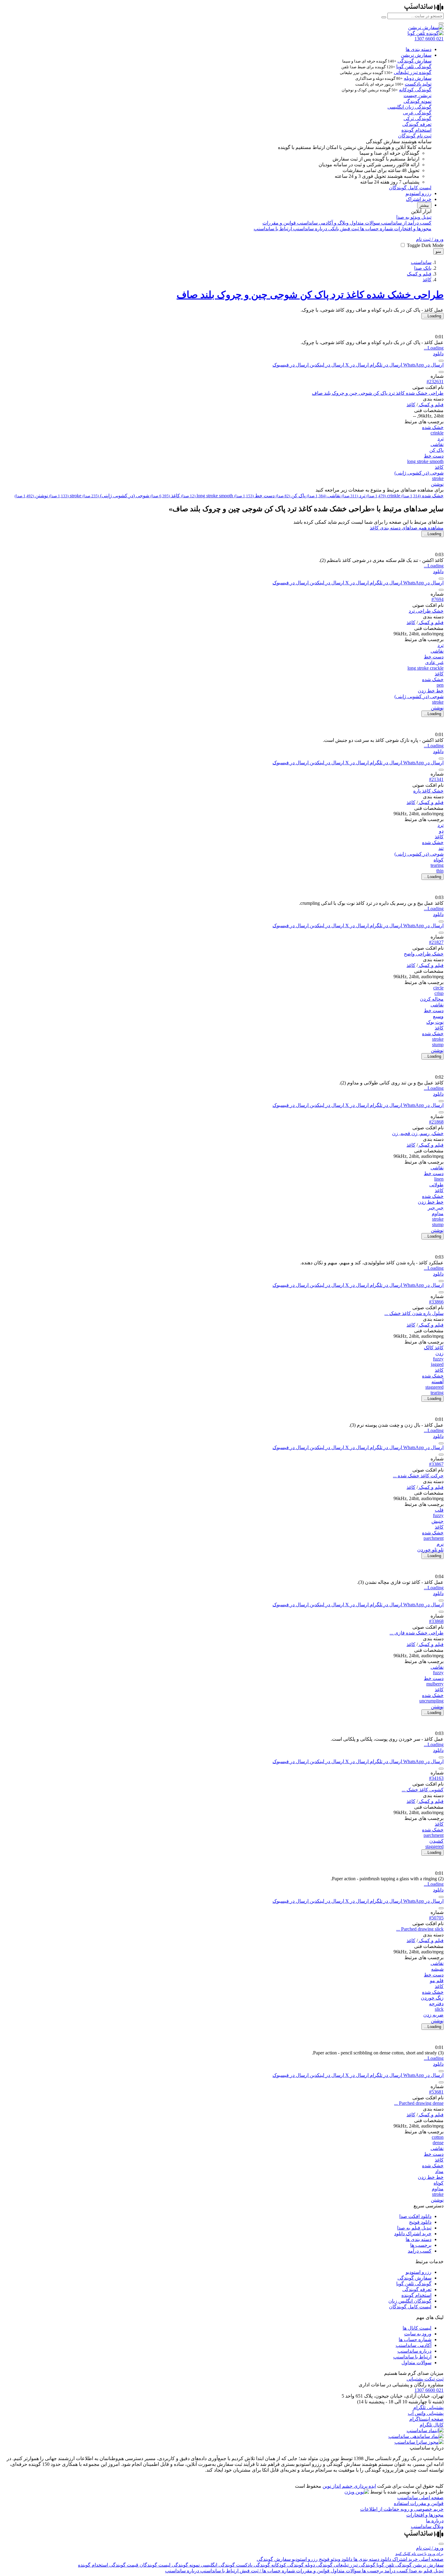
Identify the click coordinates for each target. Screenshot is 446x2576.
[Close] (441, 2544)
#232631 (435, 382)
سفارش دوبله (418, 78)
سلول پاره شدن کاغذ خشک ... (414, 1313)
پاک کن (436, 450)
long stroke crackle (426, 668)
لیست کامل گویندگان (410, 188)
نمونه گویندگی (417, 101)
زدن (439, 1353)
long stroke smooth (425, 461)
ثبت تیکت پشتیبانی (425, 2379)
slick (439, 2009)
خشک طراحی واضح (424, 954)
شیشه (437, 1969)
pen (440, 685)
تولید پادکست (418, 84)
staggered (434, 1387)
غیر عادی (434, 663)
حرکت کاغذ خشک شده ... (418, 1476)
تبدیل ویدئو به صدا (414, 217)
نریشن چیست (417, 95)
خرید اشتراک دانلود (413, 2234)
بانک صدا (423, 268)
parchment (434, 1538)
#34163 (436, 1778)
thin (440, 871)
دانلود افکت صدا (415, 2216)
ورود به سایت (418, 2334)
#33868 (436, 1621)
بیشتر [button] (424, 205)
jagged (437, 1364)
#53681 (436, 2092)
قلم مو (437, 1981)
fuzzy (438, 1359)
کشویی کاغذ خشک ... (423, 1790)
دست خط (434, 456)
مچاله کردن (432, 999)
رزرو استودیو (419, 193)
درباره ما (435, 2521)
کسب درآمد (420, 2251)
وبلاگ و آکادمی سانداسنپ (322, 223)
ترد (441, 439)
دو (441, 831)
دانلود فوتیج (420, 2222)
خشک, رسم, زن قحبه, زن (418, 1133)
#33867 (436, 1464)
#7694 (438, 599)
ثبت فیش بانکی (343, 229)
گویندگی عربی (417, 113)
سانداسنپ (421, 262)
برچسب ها (421, 2245)
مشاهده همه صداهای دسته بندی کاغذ (407, 528)
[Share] (441, 361)
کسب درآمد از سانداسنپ (406, 223)
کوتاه (439, 860)
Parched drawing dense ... (419, 2103)
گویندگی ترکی (417, 118)
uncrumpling (431, 1701)
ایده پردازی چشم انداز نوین (349, 2486)
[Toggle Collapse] (441, 372)
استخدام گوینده (416, 130)
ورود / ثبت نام (430, 239)
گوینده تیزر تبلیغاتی (413, 72)
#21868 (436, 1122)
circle (438, 988)
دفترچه (436, 2004)
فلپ (439, 1510)
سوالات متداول (364, 223)
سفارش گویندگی (414, 61)
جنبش (438, 1521)
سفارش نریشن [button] (416, 55)
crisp (439, 993)
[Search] (384, 17)
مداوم (438, 1214)
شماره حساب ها (376, 229)
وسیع (438, 1016)
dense (438, 2143)
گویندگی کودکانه (415, 90)
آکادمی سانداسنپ (414, 2345)
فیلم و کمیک (419, 274)
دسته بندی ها (419, 49)
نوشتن (437, 484)
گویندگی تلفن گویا (414, 67)
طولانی (436, 1185)
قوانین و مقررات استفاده (419, 2503)
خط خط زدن (431, 691)
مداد (439, 2171)
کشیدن (436, 1841)
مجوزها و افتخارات (412, 229)
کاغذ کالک (434, 1348)
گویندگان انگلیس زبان (410, 2301)
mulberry (435, 1684)
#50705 (436, 1918)
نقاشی (437, 444)
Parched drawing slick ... (420, 1929)
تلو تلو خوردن (430, 1550)
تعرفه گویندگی (417, 124)
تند (441, 848)
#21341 (436, 779)
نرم (440, 1544)
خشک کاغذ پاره (428, 791)
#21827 (436, 942)
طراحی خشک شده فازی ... (417, 1633)
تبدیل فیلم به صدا (414, 2228)
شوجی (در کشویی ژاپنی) (419, 473)
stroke (438, 478)
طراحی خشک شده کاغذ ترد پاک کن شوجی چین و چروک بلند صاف (310, 295)
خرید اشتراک (419, 199)
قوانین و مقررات (279, 223)
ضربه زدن (433, 2015)
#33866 (436, 1302)
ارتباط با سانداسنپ (273, 229)
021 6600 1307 (429, 2390)
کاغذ (427, 280)
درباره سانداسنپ (309, 229)
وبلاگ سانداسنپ (427, 2526)
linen (439, 1179)
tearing (437, 865)
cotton (438, 2137)
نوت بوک (435, 1022)
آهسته (438, 1382)
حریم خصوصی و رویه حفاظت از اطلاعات (402, 2509)
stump (438, 1045)
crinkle (437, 433)
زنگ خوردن (432, 1998)
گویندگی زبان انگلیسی (409, 107)
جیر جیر (436, 1208)
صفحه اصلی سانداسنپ (420, 2498)
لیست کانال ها (417, 2328)
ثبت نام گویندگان (415, 136)
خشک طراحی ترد (426, 611)
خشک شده (433, 427)
